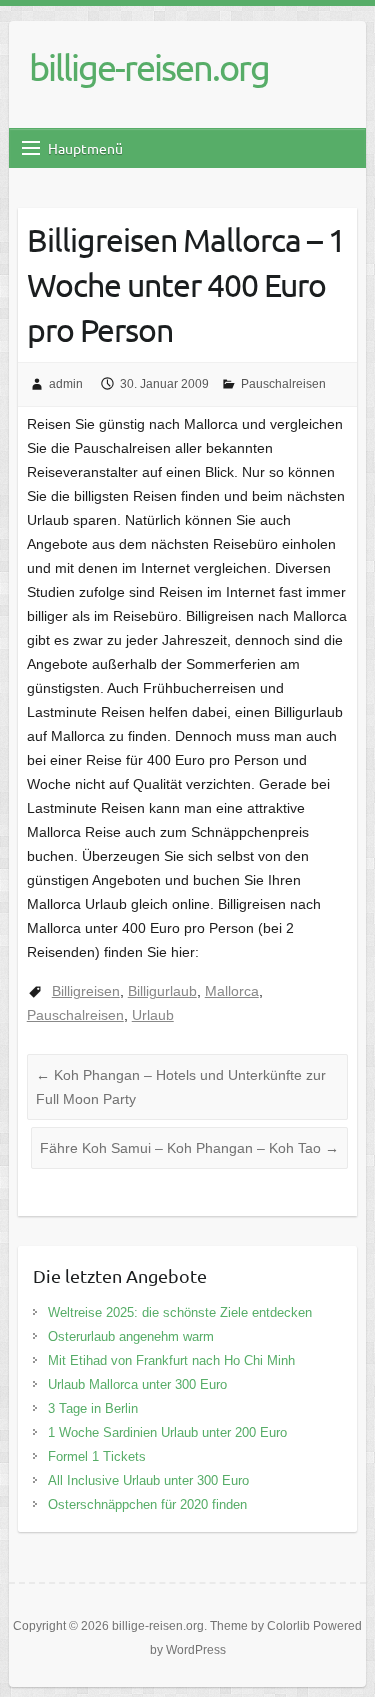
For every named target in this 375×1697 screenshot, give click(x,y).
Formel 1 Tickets (97, 1456)
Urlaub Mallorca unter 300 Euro (137, 1384)
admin (66, 384)
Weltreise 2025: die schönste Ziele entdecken (180, 1312)
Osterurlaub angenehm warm (131, 1336)
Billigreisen (86, 991)
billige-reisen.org (149, 67)
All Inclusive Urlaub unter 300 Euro (148, 1480)
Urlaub (153, 1015)
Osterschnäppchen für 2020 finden (147, 1504)
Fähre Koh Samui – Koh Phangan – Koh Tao (189, 1148)
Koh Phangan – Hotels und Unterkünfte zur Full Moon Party (181, 1087)
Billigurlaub (162, 991)
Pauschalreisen (283, 384)
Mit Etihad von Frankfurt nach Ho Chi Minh (171, 1360)
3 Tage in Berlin (93, 1408)
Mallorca (232, 991)
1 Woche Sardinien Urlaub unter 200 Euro (167, 1432)
